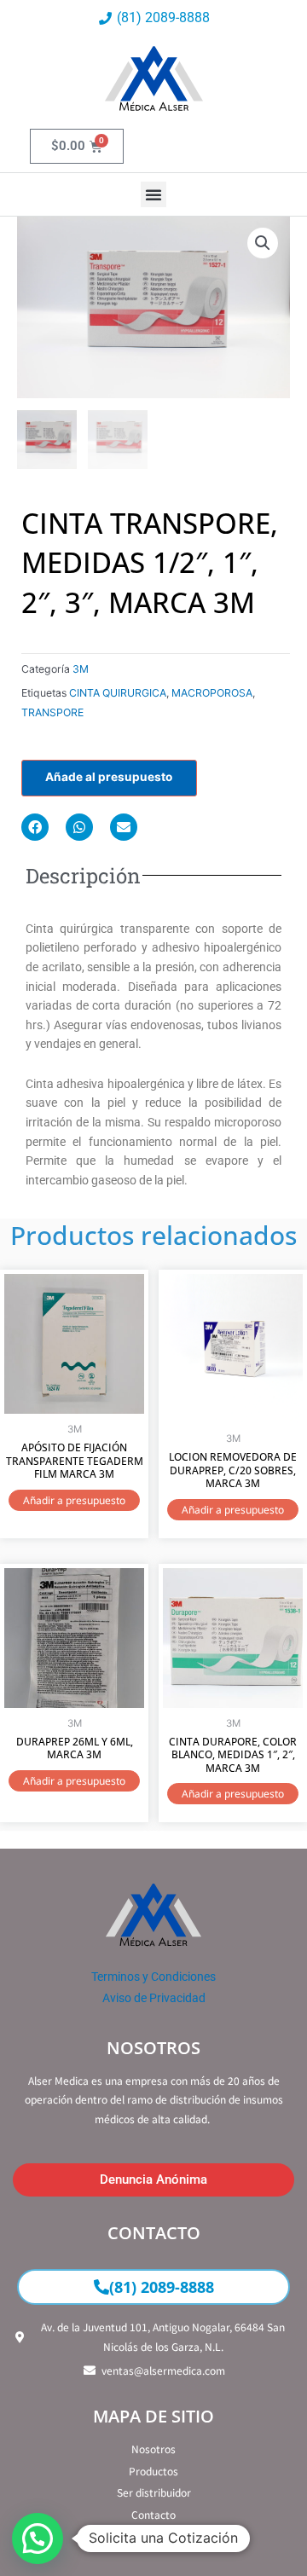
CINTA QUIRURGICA (118, 693)
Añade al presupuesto (109, 777)
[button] (153, 194)
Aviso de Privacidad (154, 1998)
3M (81, 669)
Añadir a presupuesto (74, 1500)
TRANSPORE (52, 712)
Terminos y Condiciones (153, 1977)
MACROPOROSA (212, 693)
